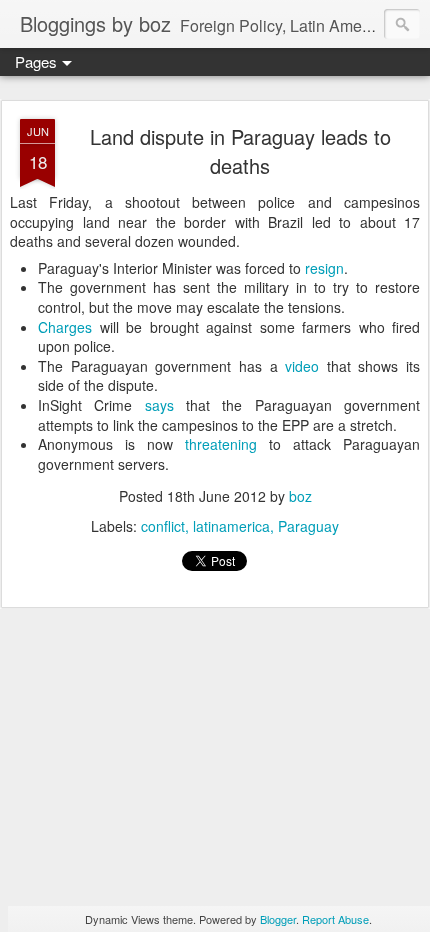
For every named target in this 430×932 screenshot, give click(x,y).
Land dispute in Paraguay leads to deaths (240, 151)
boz (300, 496)
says (159, 405)
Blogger (278, 919)
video (302, 366)
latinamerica (231, 526)
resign (324, 268)
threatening (221, 444)
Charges (65, 327)
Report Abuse (335, 919)
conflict (163, 526)
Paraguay (308, 526)
